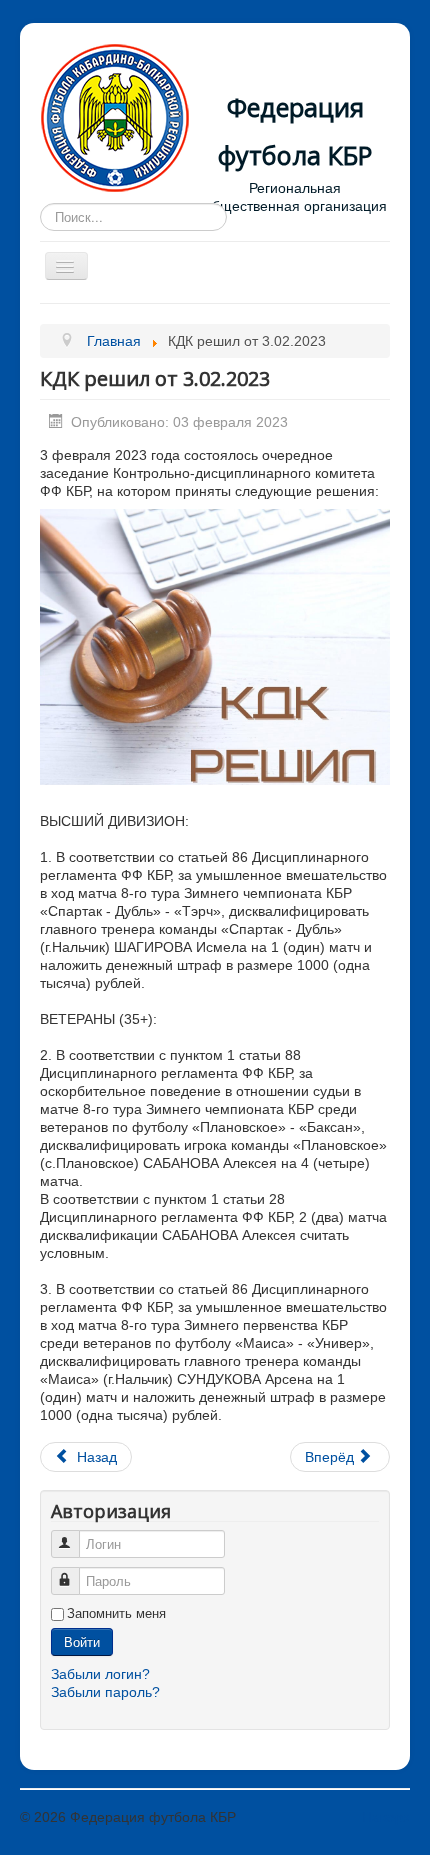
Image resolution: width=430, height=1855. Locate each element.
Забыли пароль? (105, 1692)
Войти (82, 1641)
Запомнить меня (116, 1613)
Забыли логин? (100, 1674)
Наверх (386, 1817)
